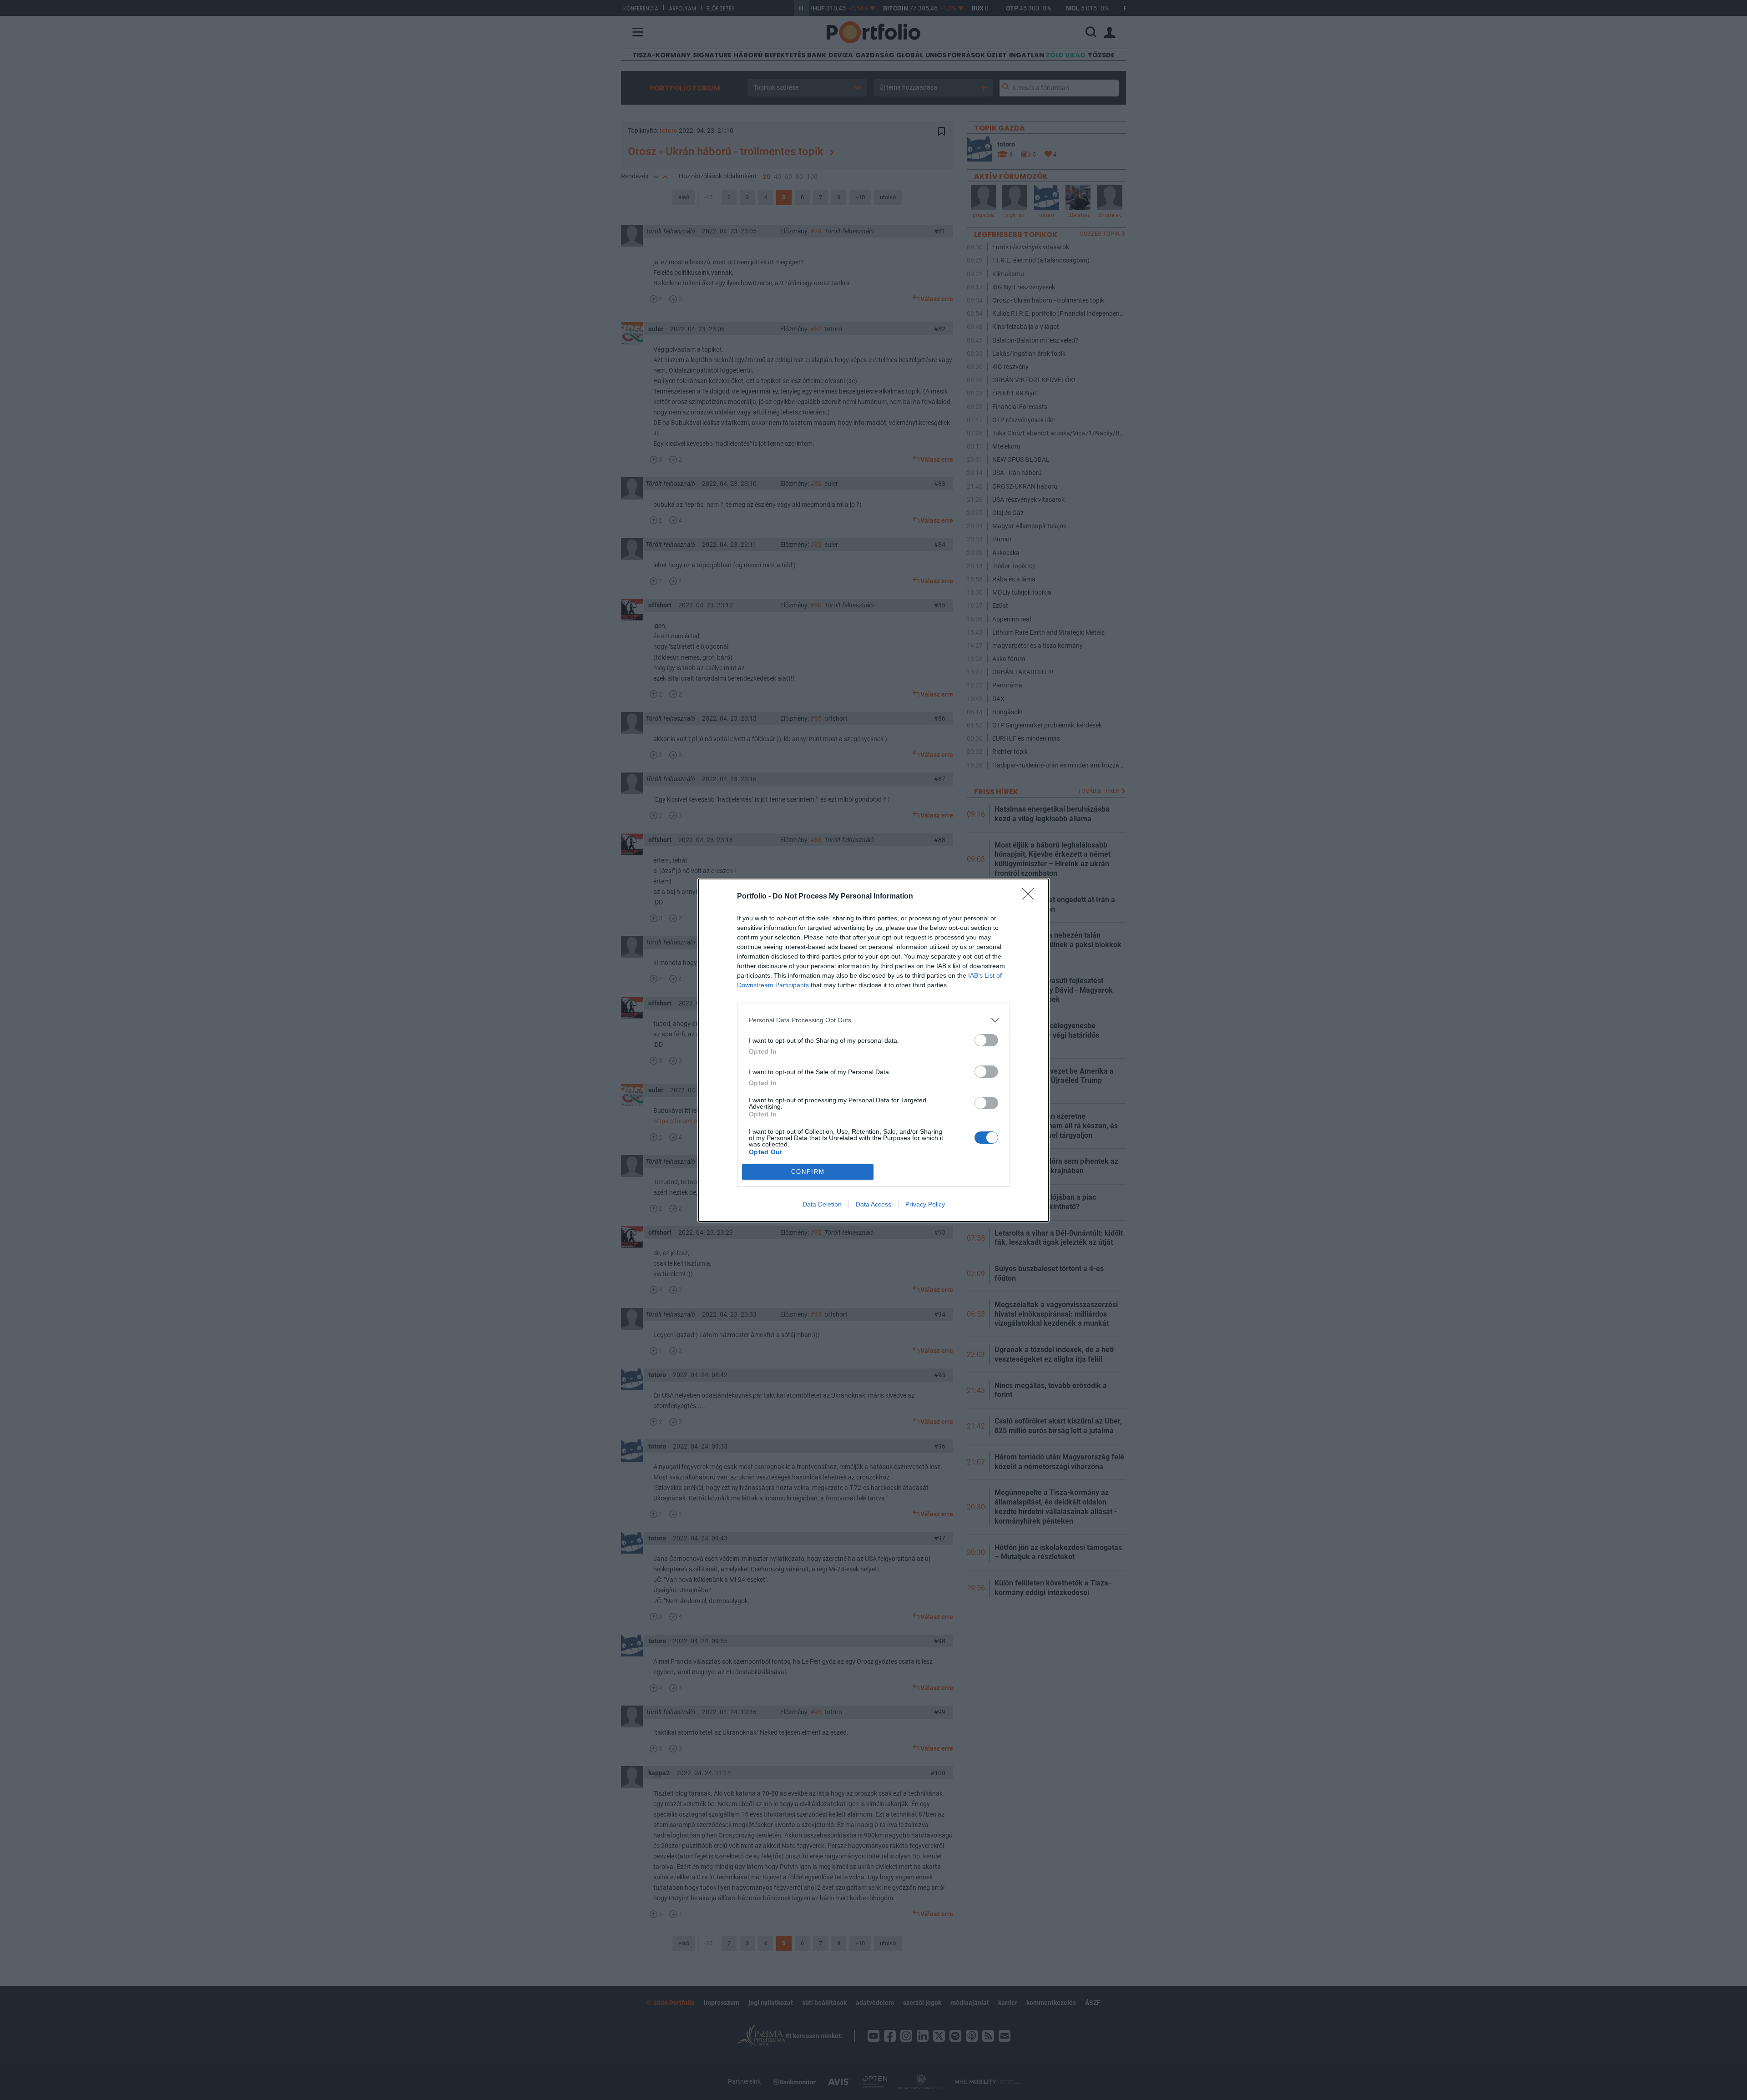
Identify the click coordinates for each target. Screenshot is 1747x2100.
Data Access (873, 1204)
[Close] (1031, 897)
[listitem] (873, 1020)
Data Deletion (822, 1204)
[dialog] (873, 1050)
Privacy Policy (925, 1204)
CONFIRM (808, 1172)
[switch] (986, 1040)
